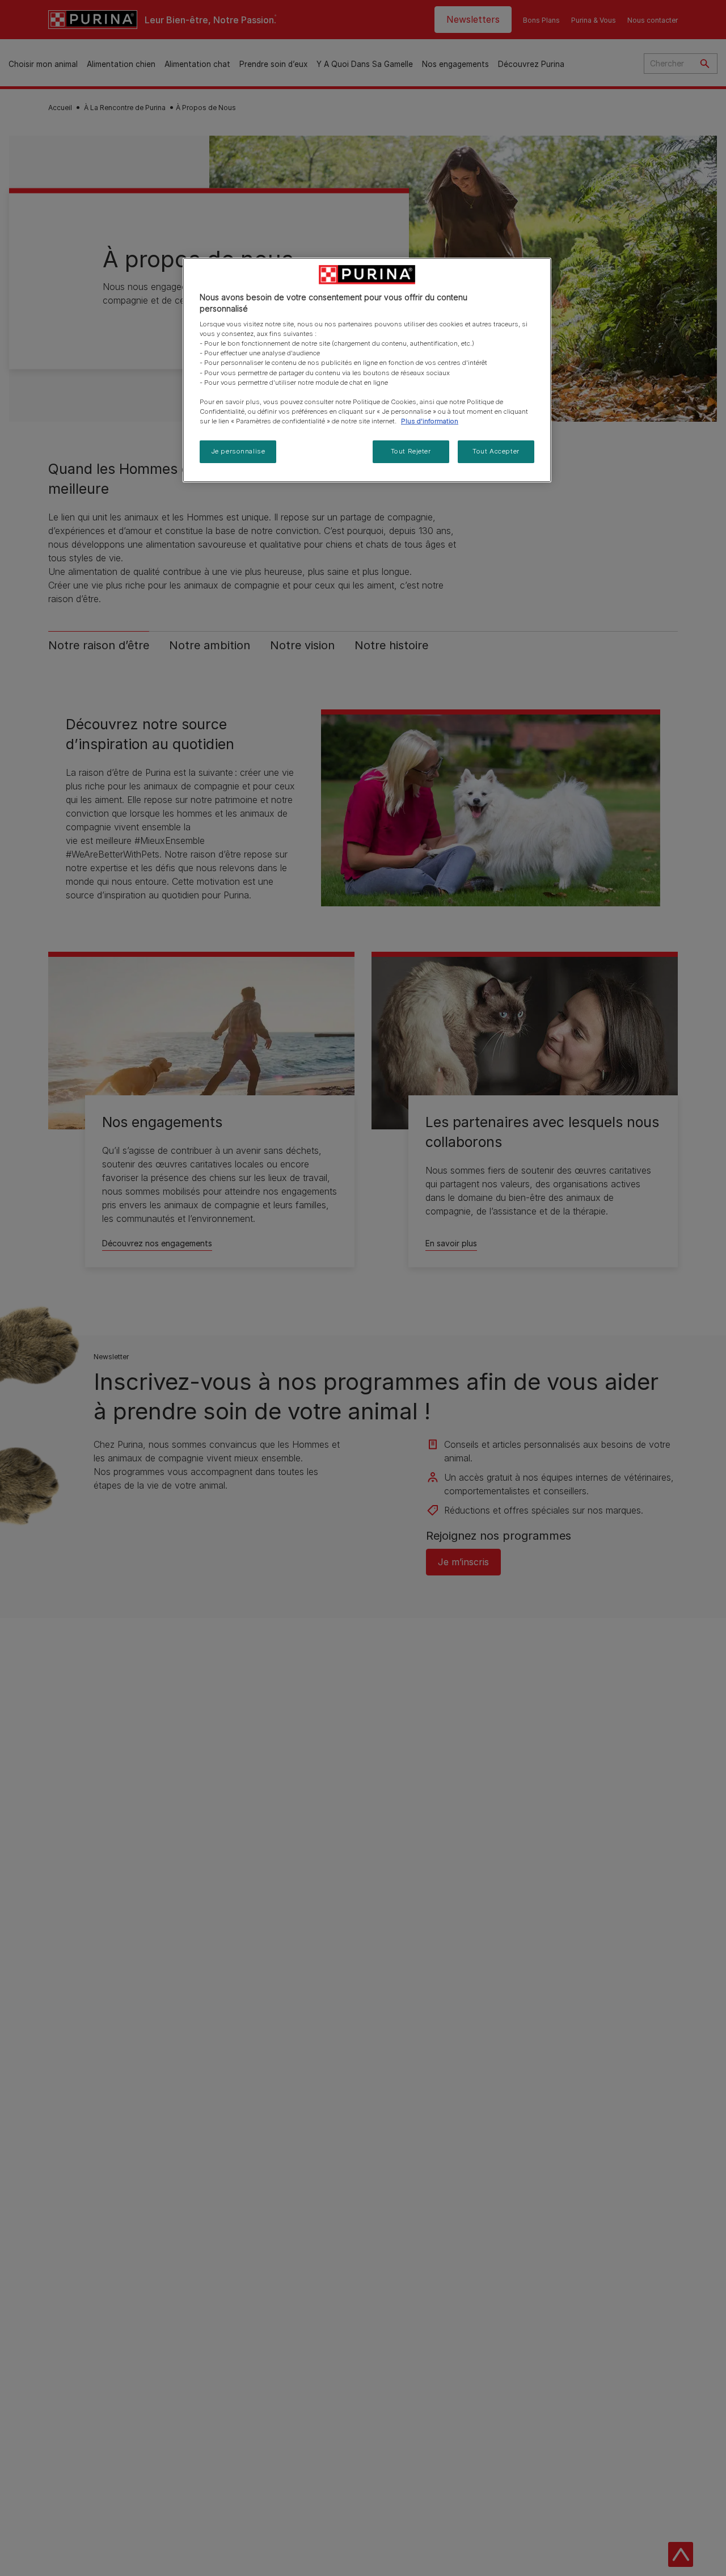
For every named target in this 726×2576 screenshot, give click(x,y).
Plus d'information (430, 421)
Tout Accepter (496, 451)
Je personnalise (238, 451)
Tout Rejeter (411, 451)
